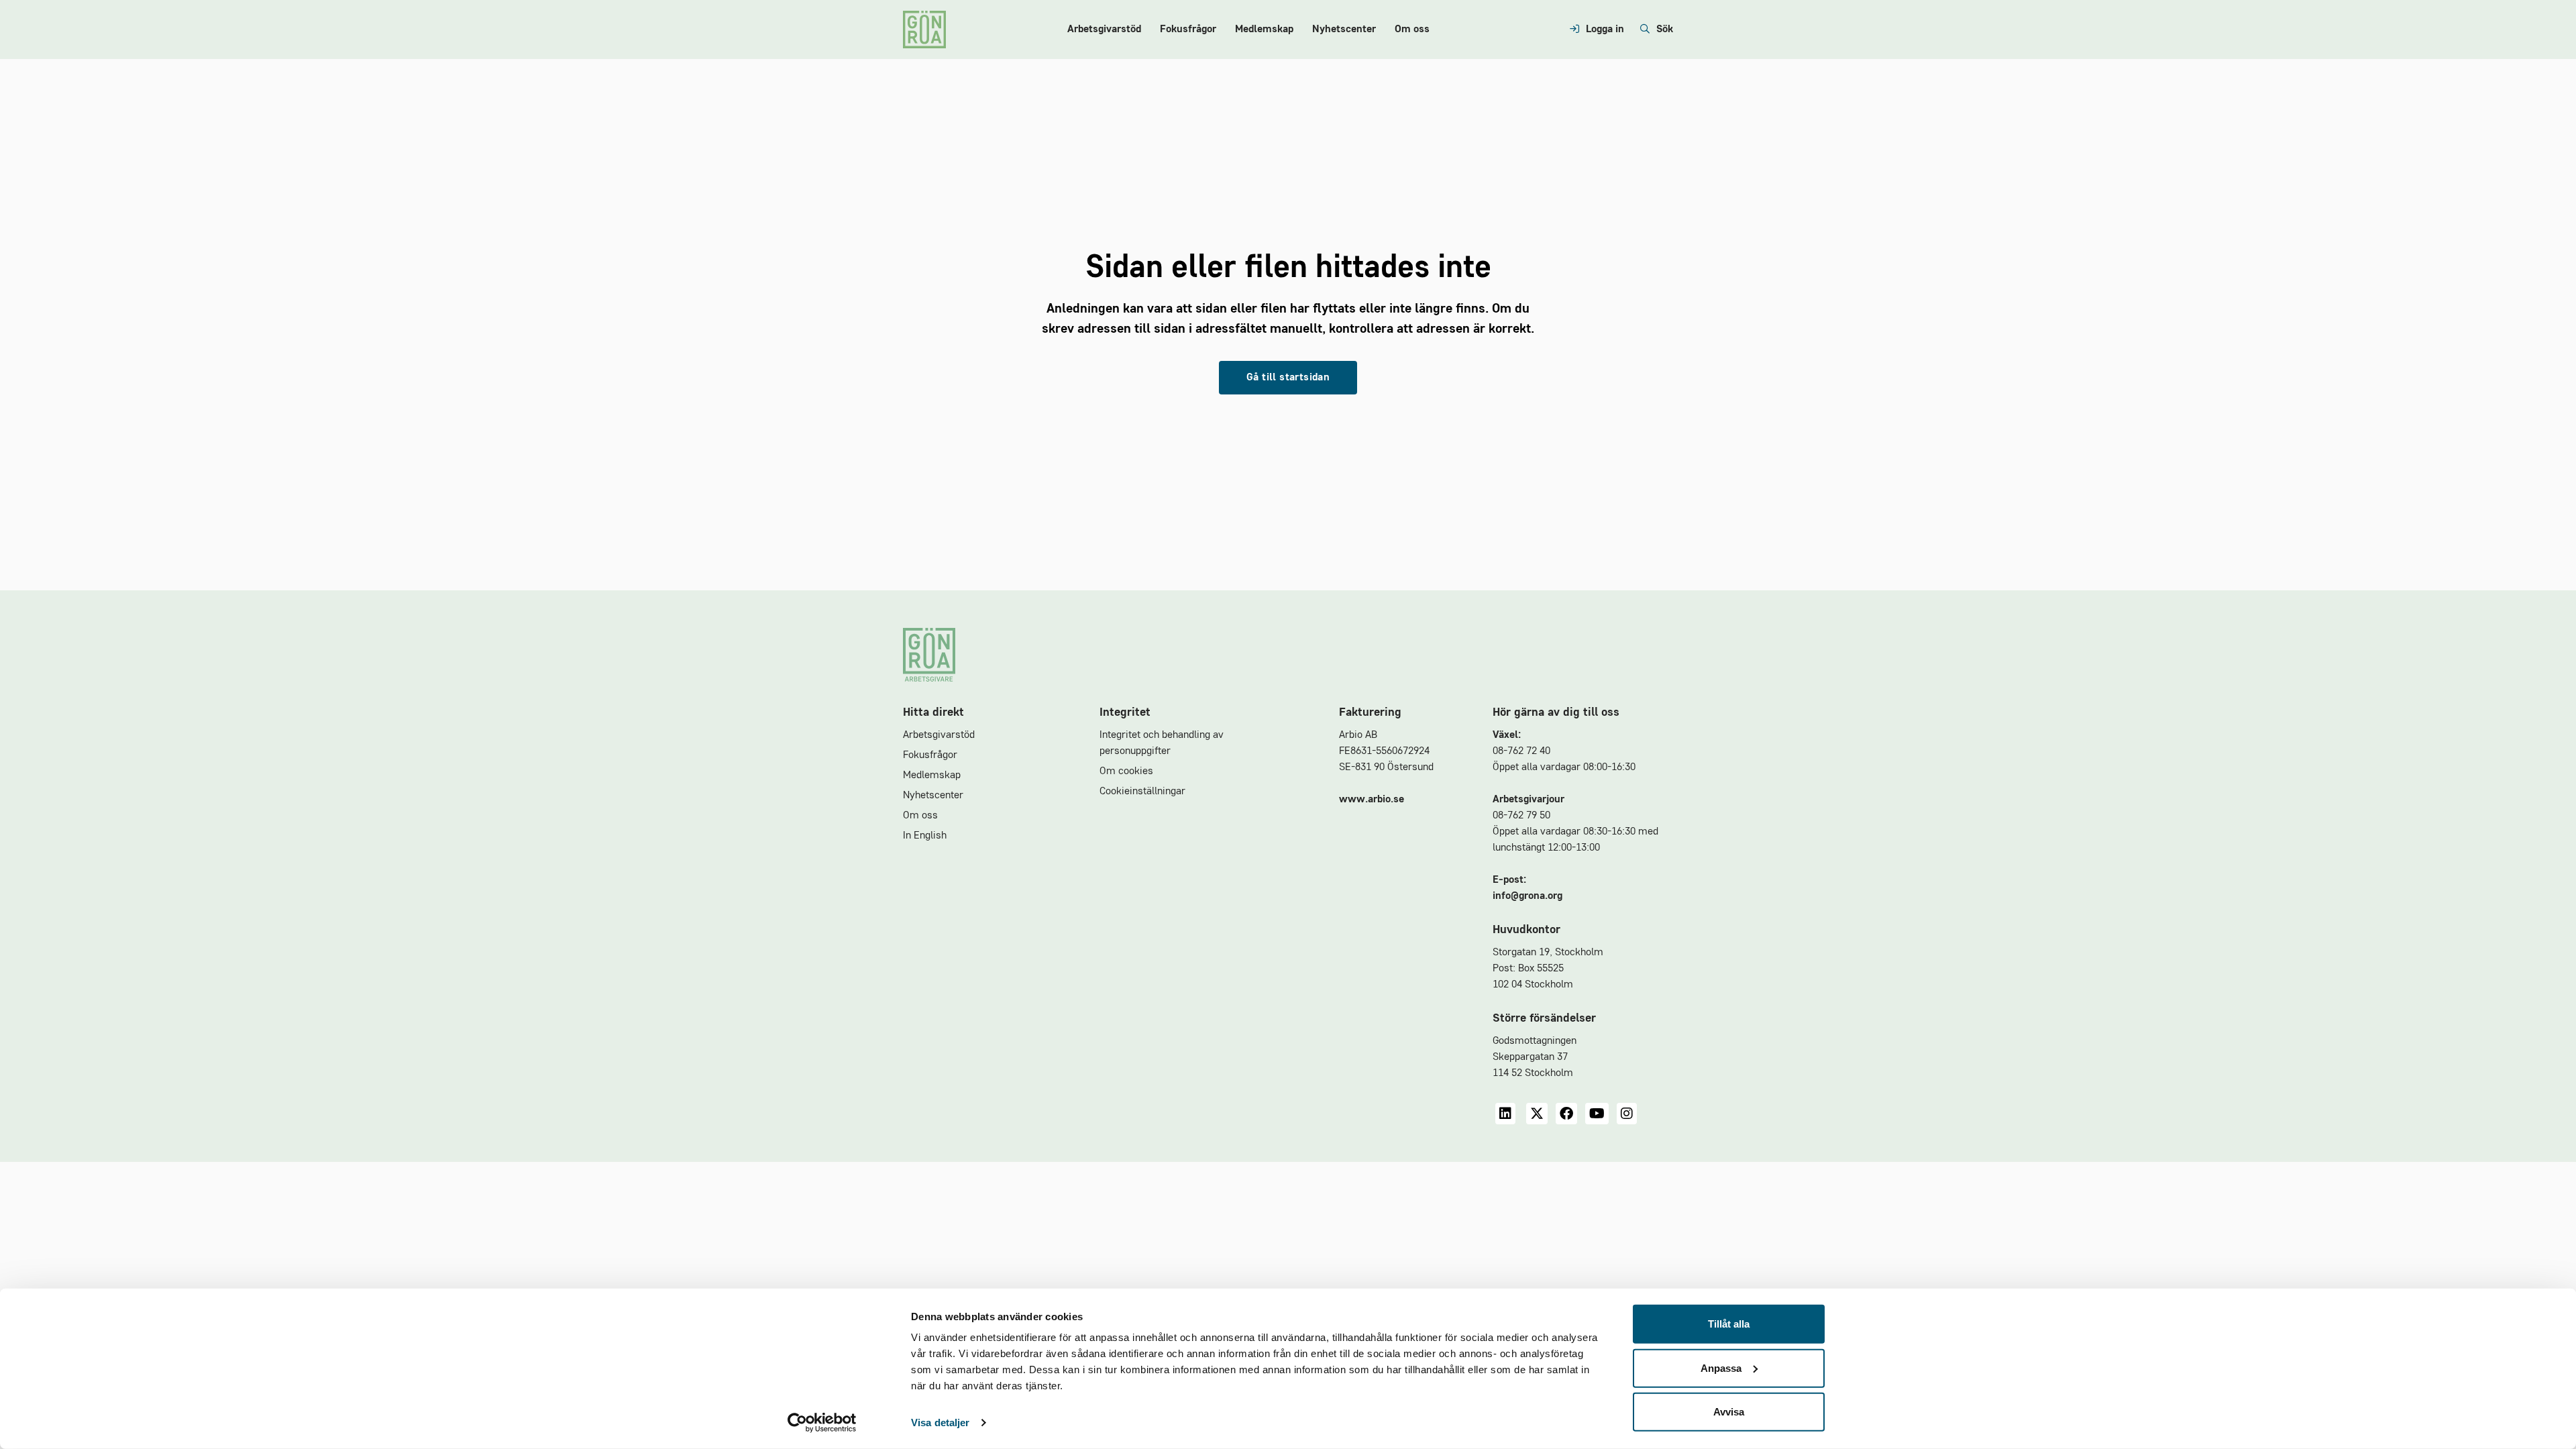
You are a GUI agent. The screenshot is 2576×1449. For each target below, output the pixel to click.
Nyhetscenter (1344, 30)
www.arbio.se (1372, 800)
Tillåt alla (1729, 1324)
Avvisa (1729, 1412)
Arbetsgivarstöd (1104, 30)
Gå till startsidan (1288, 378)
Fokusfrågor (1188, 30)
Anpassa (1721, 1367)
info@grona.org (1527, 896)
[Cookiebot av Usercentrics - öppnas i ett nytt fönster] (822, 1423)
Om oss (1412, 30)
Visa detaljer (940, 1423)
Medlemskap (1264, 30)
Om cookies (1126, 771)
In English (925, 836)
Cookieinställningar (1142, 792)
